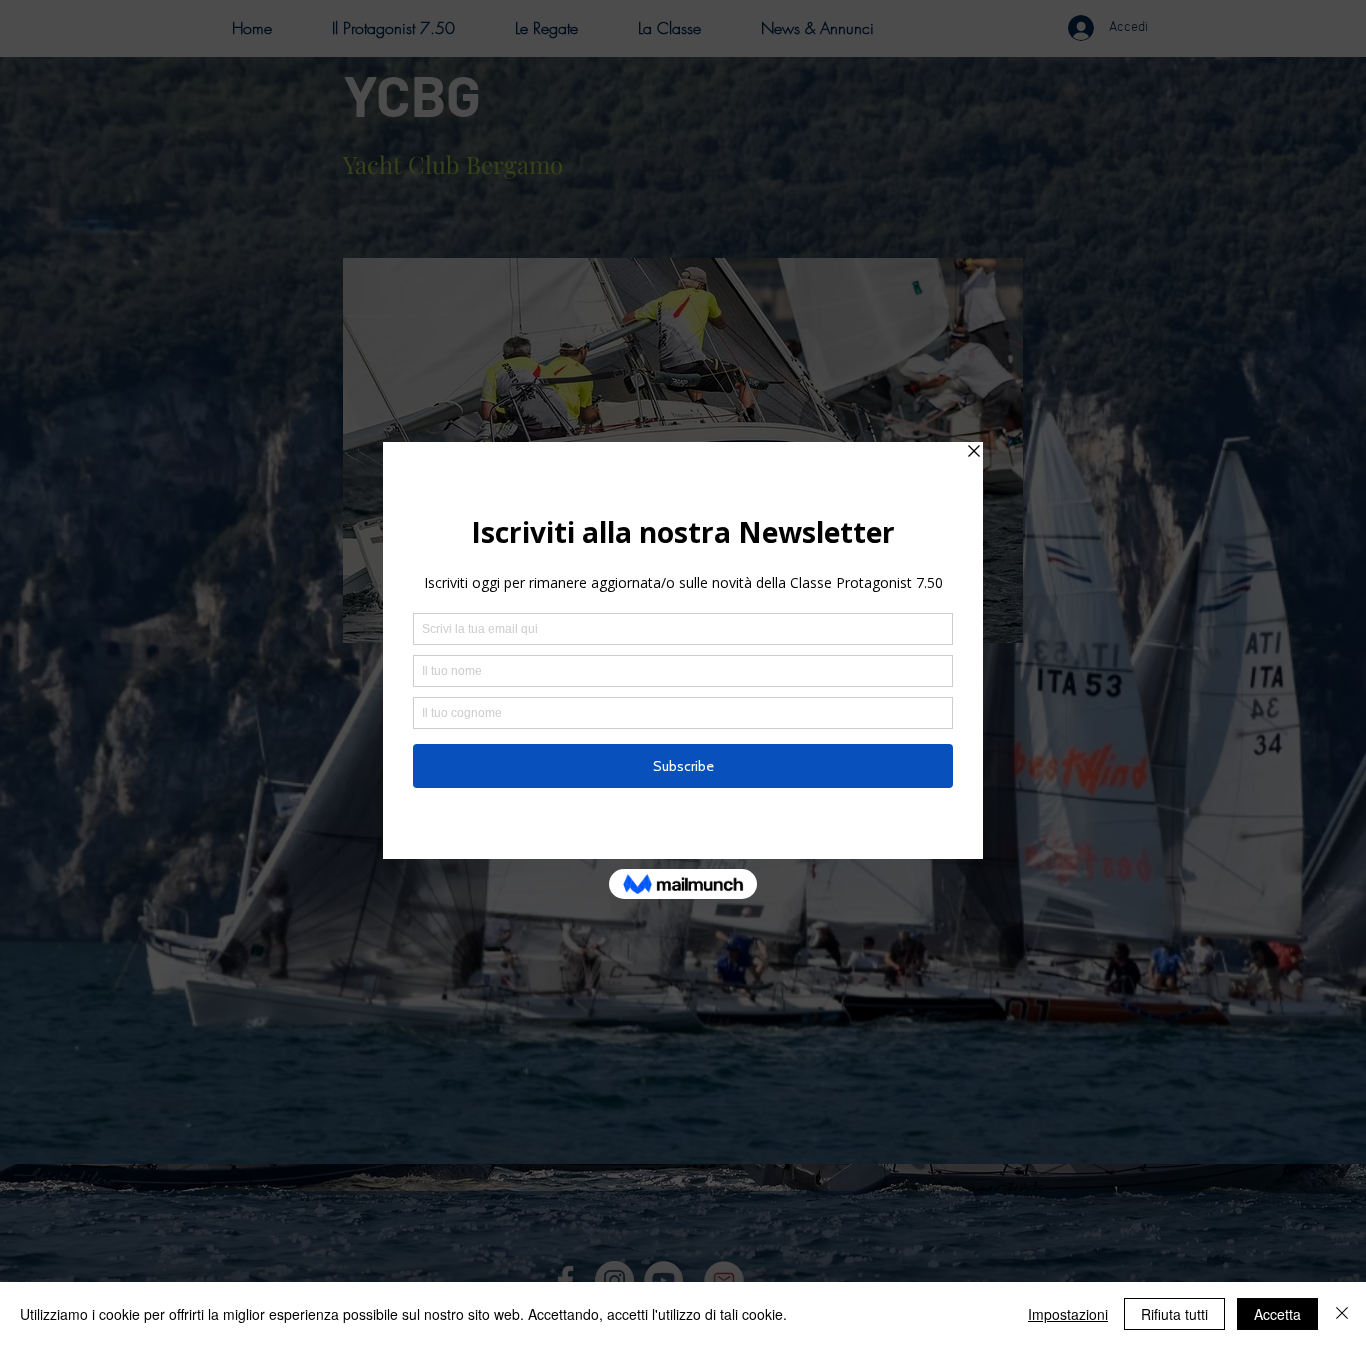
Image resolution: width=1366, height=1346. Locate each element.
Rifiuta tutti (1174, 1314)
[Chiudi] (1342, 1314)
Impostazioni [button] (1068, 1314)
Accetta (1277, 1314)
